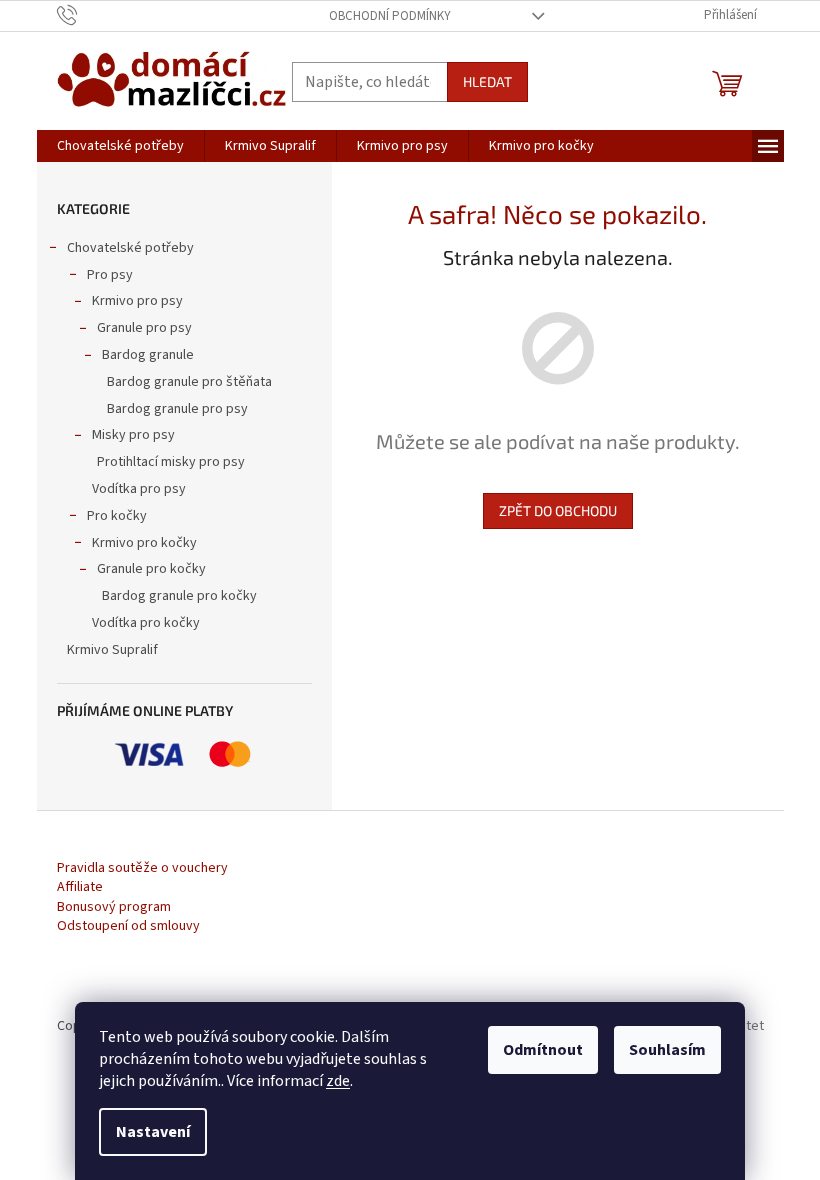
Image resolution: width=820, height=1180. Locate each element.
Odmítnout (543, 1050)
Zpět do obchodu (558, 510)
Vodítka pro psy (139, 489)
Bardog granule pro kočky (179, 596)
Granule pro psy (144, 328)
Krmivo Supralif (112, 650)
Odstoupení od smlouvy (128, 926)
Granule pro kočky (151, 569)
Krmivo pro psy (137, 301)
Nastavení (153, 1132)
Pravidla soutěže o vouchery (142, 868)
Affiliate (80, 887)
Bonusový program (114, 907)
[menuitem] (120, 146)
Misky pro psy (133, 435)
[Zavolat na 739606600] (86, 15)
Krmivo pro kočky (144, 543)
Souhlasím (667, 1050)
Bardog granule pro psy (177, 409)
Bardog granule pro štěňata (189, 382)
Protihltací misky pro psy (171, 462)
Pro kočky (117, 516)
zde (338, 1081)
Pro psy (110, 275)
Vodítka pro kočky (146, 623)
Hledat (487, 81)
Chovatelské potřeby (130, 248)
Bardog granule (148, 355)
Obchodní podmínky (390, 16)
